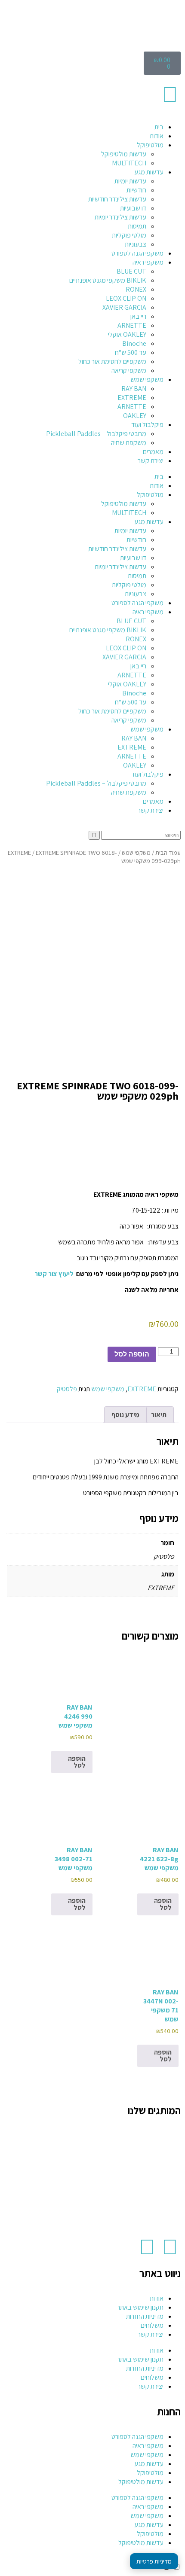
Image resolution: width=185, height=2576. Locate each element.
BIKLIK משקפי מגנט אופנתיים (108, 280)
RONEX (136, 289)
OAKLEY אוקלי (127, 334)
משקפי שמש (147, 380)
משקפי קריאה (129, 370)
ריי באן (138, 316)
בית (159, 127)
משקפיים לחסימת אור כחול (112, 361)
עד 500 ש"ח (131, 352)
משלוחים (152, 2325)
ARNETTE (132, 325)
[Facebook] (170, 2247)
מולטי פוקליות (129, 235)
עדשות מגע (149, 172)
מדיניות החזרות (145, 2316)
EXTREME (132, 398)
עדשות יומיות (130, 181)
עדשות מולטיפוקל (124, 154)
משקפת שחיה (129, 443)
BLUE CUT (131, 271)
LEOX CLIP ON (126, 298)
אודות (157, 136)
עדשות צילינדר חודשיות (117, 199)
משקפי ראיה (148, 262)
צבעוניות (136, 244)
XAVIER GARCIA (124, 307)
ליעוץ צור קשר (54, 1274)
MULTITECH (129, 163)
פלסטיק (67, 1389)
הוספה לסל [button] (77, 1762)
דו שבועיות (133, 208)
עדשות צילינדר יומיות (120, 217)
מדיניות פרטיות (154, 2561)
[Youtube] (147, 2247)
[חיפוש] (94, 835)
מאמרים (153, 452)
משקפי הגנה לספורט (137, 253)
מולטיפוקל (150, 145)
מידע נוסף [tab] (125, 1415)
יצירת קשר (151, 461)
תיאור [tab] (159, 1415)
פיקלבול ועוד (147, 425)
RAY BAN (134, 389)
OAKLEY (135, 416)
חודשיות (136, 190)
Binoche (134, 343)
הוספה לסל (132, 1354)
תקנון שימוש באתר (140, 2307)
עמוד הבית (168, 852)
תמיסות (137, 226)
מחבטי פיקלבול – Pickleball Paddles (96, 434)
